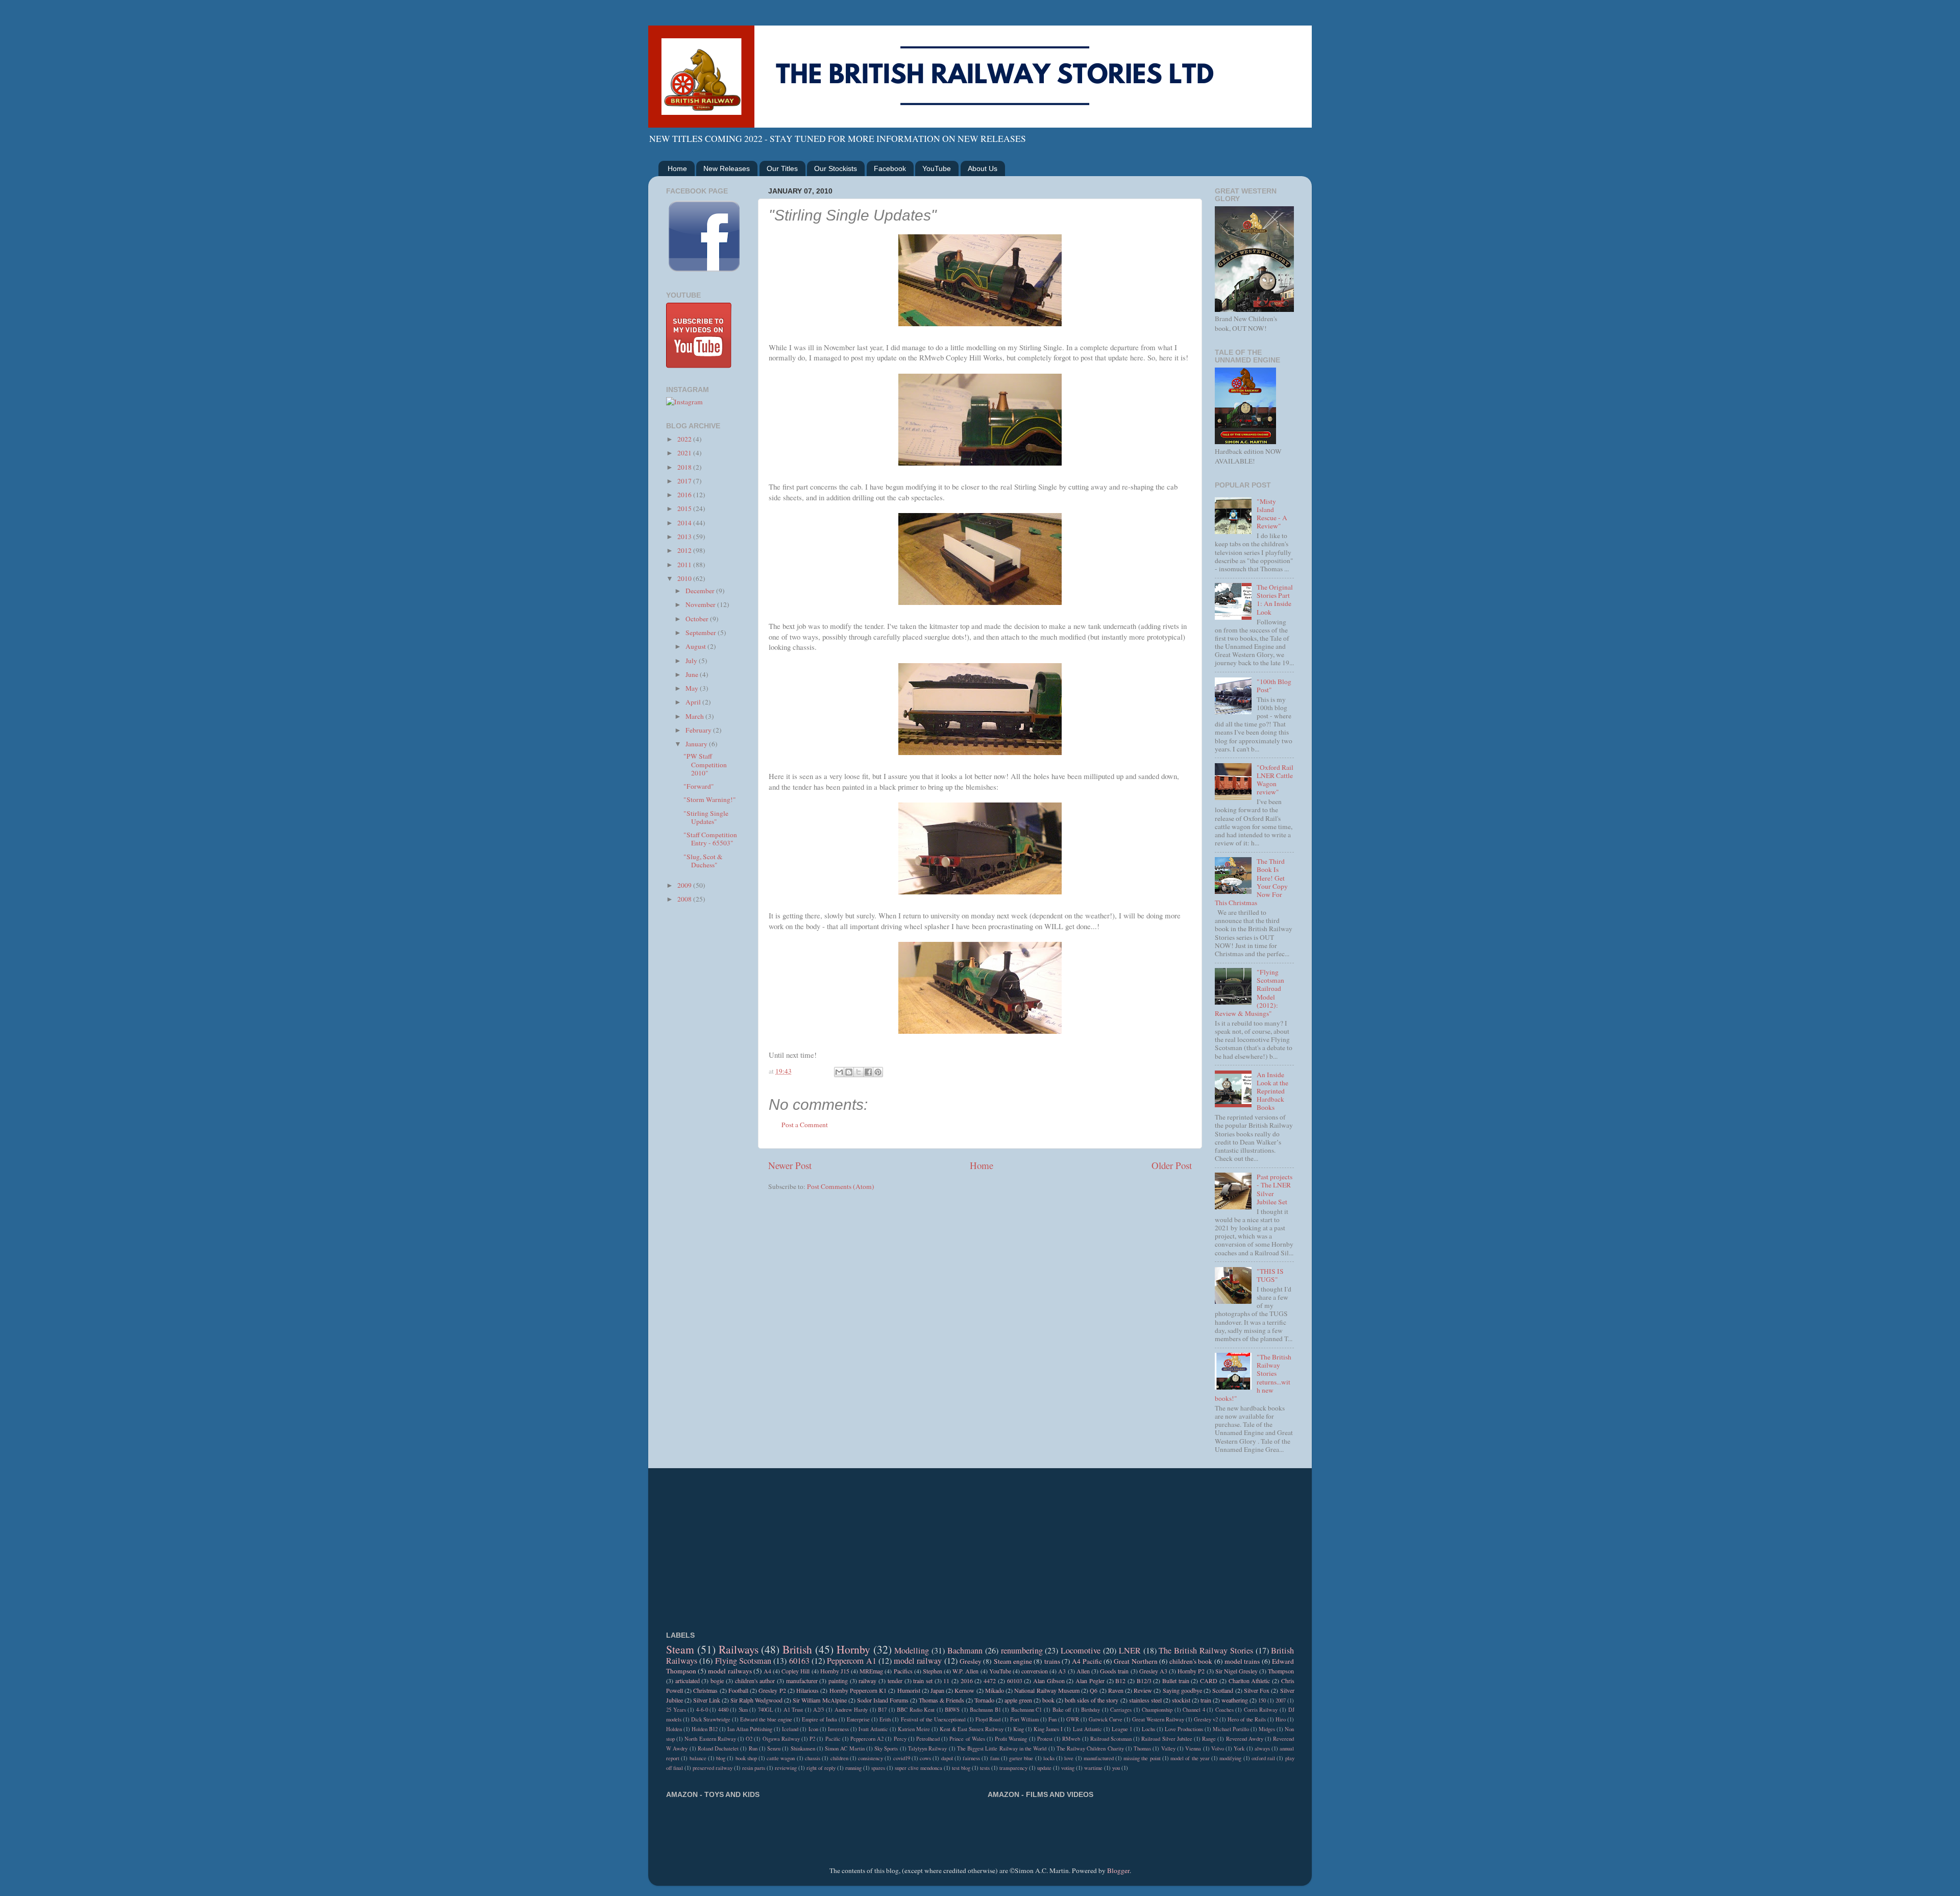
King (1019, 1729)
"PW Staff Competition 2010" (705, 764)
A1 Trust (793, 1710)
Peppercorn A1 (851, 1661)
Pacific (833, 1739)
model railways (730, 1671)
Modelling (912, 1650)
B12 (1120, 1681)
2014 (685, 523)
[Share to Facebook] (868, 1072)
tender (895, 1681)
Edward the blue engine (766, 1719)
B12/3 (1144, 1681)
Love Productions (1184, 1729)
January (697, 744)
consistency (871, 1758)
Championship (1157, 1710)
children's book (1191, 1661)
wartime (1093, 1768)
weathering (1235, 1700)
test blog (961, 1768)
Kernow (964, 1690)
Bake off (1062, 1710)
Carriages (1121, 1710)
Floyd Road (988, 1719)
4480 (723, 1710)
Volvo (1218, 1748)
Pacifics (903, 1671)
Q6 (1094, 1690)
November (701, 604)
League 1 (1122, 1729)
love (1069, 1758)
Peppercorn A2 (867, 1739)
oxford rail (1263, 1758)
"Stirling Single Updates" (706, 817)
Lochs (1148, 1729)
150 (1262, 1700)
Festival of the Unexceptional (933, 1719)
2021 (685, 453)
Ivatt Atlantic (873, 1729)
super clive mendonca (918, 1768)
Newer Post (790, 1165)
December (701, 591)
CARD (1209, 1681)
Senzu (774, 1748)
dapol (947, 1758)
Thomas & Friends (941, 1700)
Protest (1045, 1739)
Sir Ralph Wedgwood (756, 1700)
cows (925, 1758)
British (797, 1649)
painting (838, 1681)
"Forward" (699, 786)
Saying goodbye (1182, 1690)
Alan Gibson (1049, 1681)
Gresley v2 (1206, 1719)
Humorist (909, 1690)
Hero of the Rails (1247, 1719)
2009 (685, 885)
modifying (1230, 1758)
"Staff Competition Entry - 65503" (710, 839)
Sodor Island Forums (883, 1700)
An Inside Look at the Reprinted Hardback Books (1272, 1091)
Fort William (1024, 1719)
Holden (674, 1729)
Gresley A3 (1153, 1671)
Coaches (1224, 1710)
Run (753, 1748)
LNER (1130, 1650)
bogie (717, 1681)
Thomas (1142, 1748)
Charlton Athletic (1249, 1681)
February (699, 730)
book (1048, 1700)
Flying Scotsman (743, 1661)
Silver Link (707, 1700)
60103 (1015, 1681)
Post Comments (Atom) (841, 1186)
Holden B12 (705, 1729)
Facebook (890, 168)
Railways (739, 1649)
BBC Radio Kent (916, 1710)
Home (677, 168)
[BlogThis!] (849, 1072)
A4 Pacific (1087, 1661)
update (1044, 1768)
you (1116, 1768)
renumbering (1022, 1650)
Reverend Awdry (1245, 1739)
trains (1052, 1661)
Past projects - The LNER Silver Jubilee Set (1275, 1189)
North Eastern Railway (710, 1739)
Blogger (1118, 1870)
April (694, 702)
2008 (685, 899)
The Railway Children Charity (1090, 1748)
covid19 (902, 1758)
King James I (1048, 1729)
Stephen (933, 1671)
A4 (767, 1671)
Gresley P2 (772, 1690)
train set (923, 1681)
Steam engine (1013, 1661)
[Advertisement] (706, 1074)
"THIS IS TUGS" (1270, 1275)
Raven (1116, 1690)
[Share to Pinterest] (878, 1072)
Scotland (1223, 1690)
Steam (680, 1649)
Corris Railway (1261, 1710)
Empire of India (819, 1719)
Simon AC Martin (845, 1748)
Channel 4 (1194, 1710)
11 (946, 1681)
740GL (766, 1710)
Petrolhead (928, 1739)
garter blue (1021, 1758)
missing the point (1142, 1758)
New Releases (727, 168)
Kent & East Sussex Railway (972, 1729)
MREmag (871, 1671)
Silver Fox (1257, 1690)
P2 (812, 1739)
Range (1209, 1739)
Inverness (838, 1729)
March (695, 716)
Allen (1083, 1671)
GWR (1073, 1719)
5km (743, 1710)
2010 (685, 578)
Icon (813, 1729)
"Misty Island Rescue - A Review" (1272, 514)
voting (1068, 1768)
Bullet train (1176, 1681)
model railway (918, 1661)
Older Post (1172, 1165)
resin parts (754, 1768)
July (692, 661)
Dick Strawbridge (711, 1719)
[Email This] (839, 1072)
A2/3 (818, 1710)
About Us (983, 168)
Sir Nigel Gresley (1236, 1671)
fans (995, 1758)
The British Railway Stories (1206, 1650)
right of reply (821, 1768)
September (702, 633)
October (698, 619)
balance (698, 1758)
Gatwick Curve (1106, 1719)
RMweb (1071, 1739)
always (1262, 1748)
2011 (685, 565)
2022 (685, 439)
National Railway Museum (1047, 1690)
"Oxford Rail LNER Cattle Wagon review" (1275, 780)
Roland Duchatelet (718, 1748)
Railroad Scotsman (1111, 1739)
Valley (1168, 1748)
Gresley (971, 1661)
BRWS (952, 1710)
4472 (990, 1681)
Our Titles (782, 168)
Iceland (790, 1729)
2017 (685, 481)
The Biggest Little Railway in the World (1002, 1748)
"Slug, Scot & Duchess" (703, 861)
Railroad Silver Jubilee (1167, 1739)
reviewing (786, 1768)
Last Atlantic (1087, 1729)
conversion (1035, 1671)
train (1206, 1700)
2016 (685, 495)
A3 (1062, 1671)
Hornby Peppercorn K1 (858, 1690)
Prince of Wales (967, 1739)
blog (721, 1758)
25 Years (676, 1710)
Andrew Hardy (851, 1710)
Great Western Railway (1158, 1719)
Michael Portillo (1231, 1729)
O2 (749, 1739)
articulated (688, 1681)
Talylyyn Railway (927, 1748)
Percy (900, 1739)
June (693, 674)
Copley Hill (795, 1671)
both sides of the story (1092, 1700)
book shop (746, 1758)
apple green (1018, 1700)
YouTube (937, 168)
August (696, 646)
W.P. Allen (965, 1671)
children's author (755, 1681)
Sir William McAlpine (819, 1700)
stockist (1181, 1700)
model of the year (1190, 1758)
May (693, 688)
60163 (799, 1661)
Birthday (1091, 1710)
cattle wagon (781, 1758)
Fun (1052, 1719)
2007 (1281, 1700)
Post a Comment (805, 1125)
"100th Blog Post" (1274, 686)
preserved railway (713, 1768)
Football (738, 1690)
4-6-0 (702, 1710)
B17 (882, 1710)
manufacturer (802, 1681)
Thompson (1281, 1671)
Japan (937, 1690)
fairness (971, 1758)
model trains (1242, 1661)
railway (867, 1681)
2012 (685, 550)
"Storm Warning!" (710, 799)
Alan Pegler (1090, 1681)
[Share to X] (859, 1072)
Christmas (705, 1690)
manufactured (1099, 1758)
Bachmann (965, 1650)
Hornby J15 (835, 1671)
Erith (885, 1719)
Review (1143, 1690)
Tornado (984, 1700)
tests (985, 1768)
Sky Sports (886, 1748)
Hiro (1281, 1719)
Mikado (995, 1690)
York (1239, 1748)
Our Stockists (836, 168)
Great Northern (1135, 1661)
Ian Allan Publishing (750, 1729)
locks (1049, 1758)
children (839, 1758)
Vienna (1193, 1748)
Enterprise (858, 1719)
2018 (685, 467)
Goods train (1114, 1671)
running (853, 1768)
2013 (685, 537)
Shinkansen (803, 1748)
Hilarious (807, 1690)
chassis (813, 1758)
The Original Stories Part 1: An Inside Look (1275, 600)
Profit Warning (1011, 1739)
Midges (1267, 1729)
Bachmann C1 (1027, 1710)
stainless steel (1145, 1700)
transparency (1013, 1768)
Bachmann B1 (985, 1710)
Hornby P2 (1191, 1671)
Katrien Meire (914, 1729)
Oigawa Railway (781, 1739)
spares (878, 1768)
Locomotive (1081, 1650)
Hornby (853, 1649)
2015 (685, 508)
